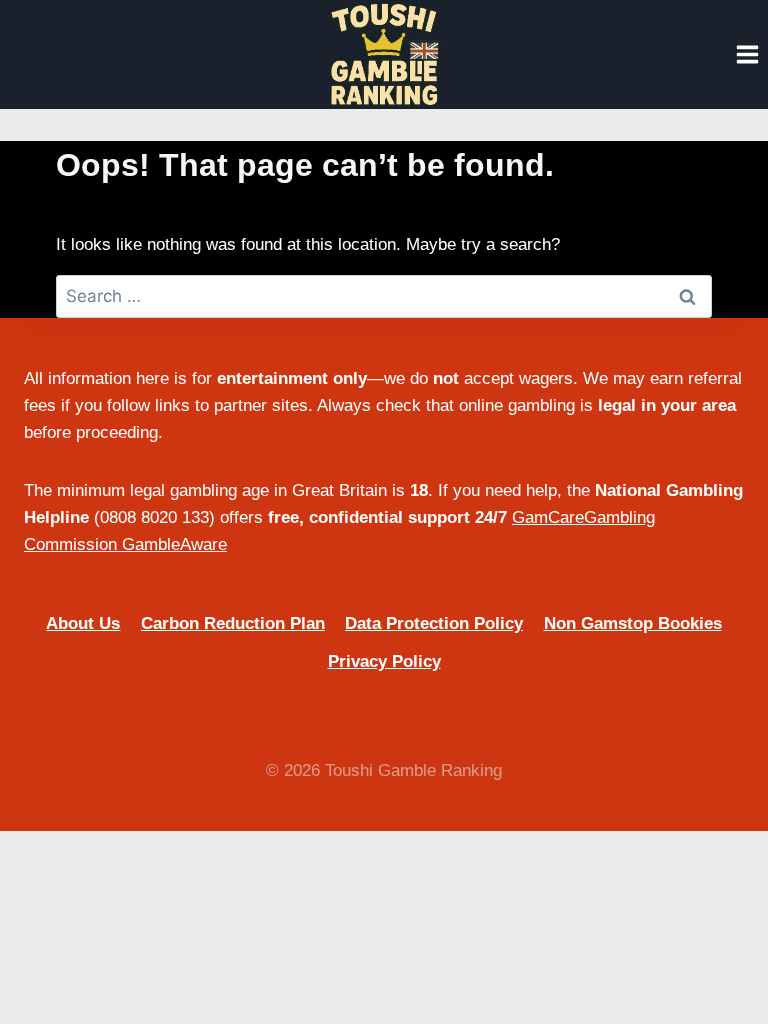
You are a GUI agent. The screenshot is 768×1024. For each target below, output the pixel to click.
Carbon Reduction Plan (233, 623)
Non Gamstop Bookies (633, 623)
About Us (83, 623)
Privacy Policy (384, 661)
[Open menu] (747, 54)
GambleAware (174, 544)
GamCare (548, 517)
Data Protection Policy (434, 623)
